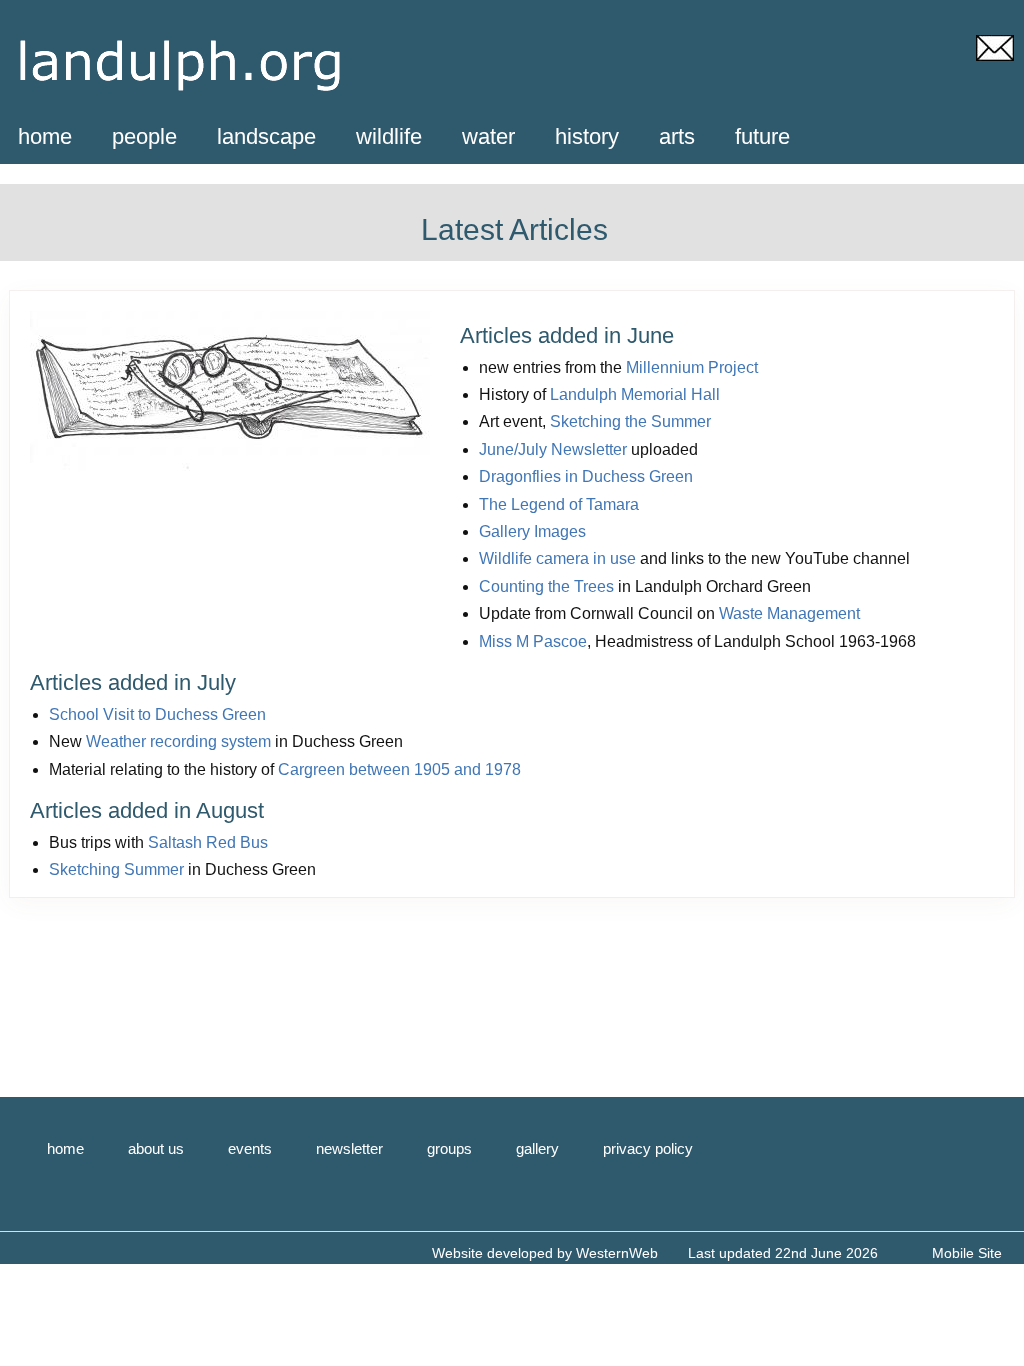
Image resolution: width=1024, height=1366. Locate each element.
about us (156, 1148)
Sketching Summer (116, 869)
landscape (266, 136)
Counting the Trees (546, 586)
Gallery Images (532, 531)
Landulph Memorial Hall (635, 394)
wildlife (389, 136)
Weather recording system (178, 741)
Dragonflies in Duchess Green (586, 476)
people (144, 136)
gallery (537, 1148)
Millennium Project (692, 367)
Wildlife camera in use (557, 558)
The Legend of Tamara (559, 504)
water (488, 136)
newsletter (349, 1148)
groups (449, 1148)
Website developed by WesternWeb (545, 1253)
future (762, 136)
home (45, 136)
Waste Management (789, 613)
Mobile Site (967, 1253)
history (587, 136)
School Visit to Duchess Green (157, 714)
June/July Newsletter (553, 449)
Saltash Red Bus (208, 842)
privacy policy (648, 1148)
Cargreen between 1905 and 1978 (399, 769)
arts (677, 136)
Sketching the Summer (630, 421)
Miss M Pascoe (533, 641)
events (250, 1148)
